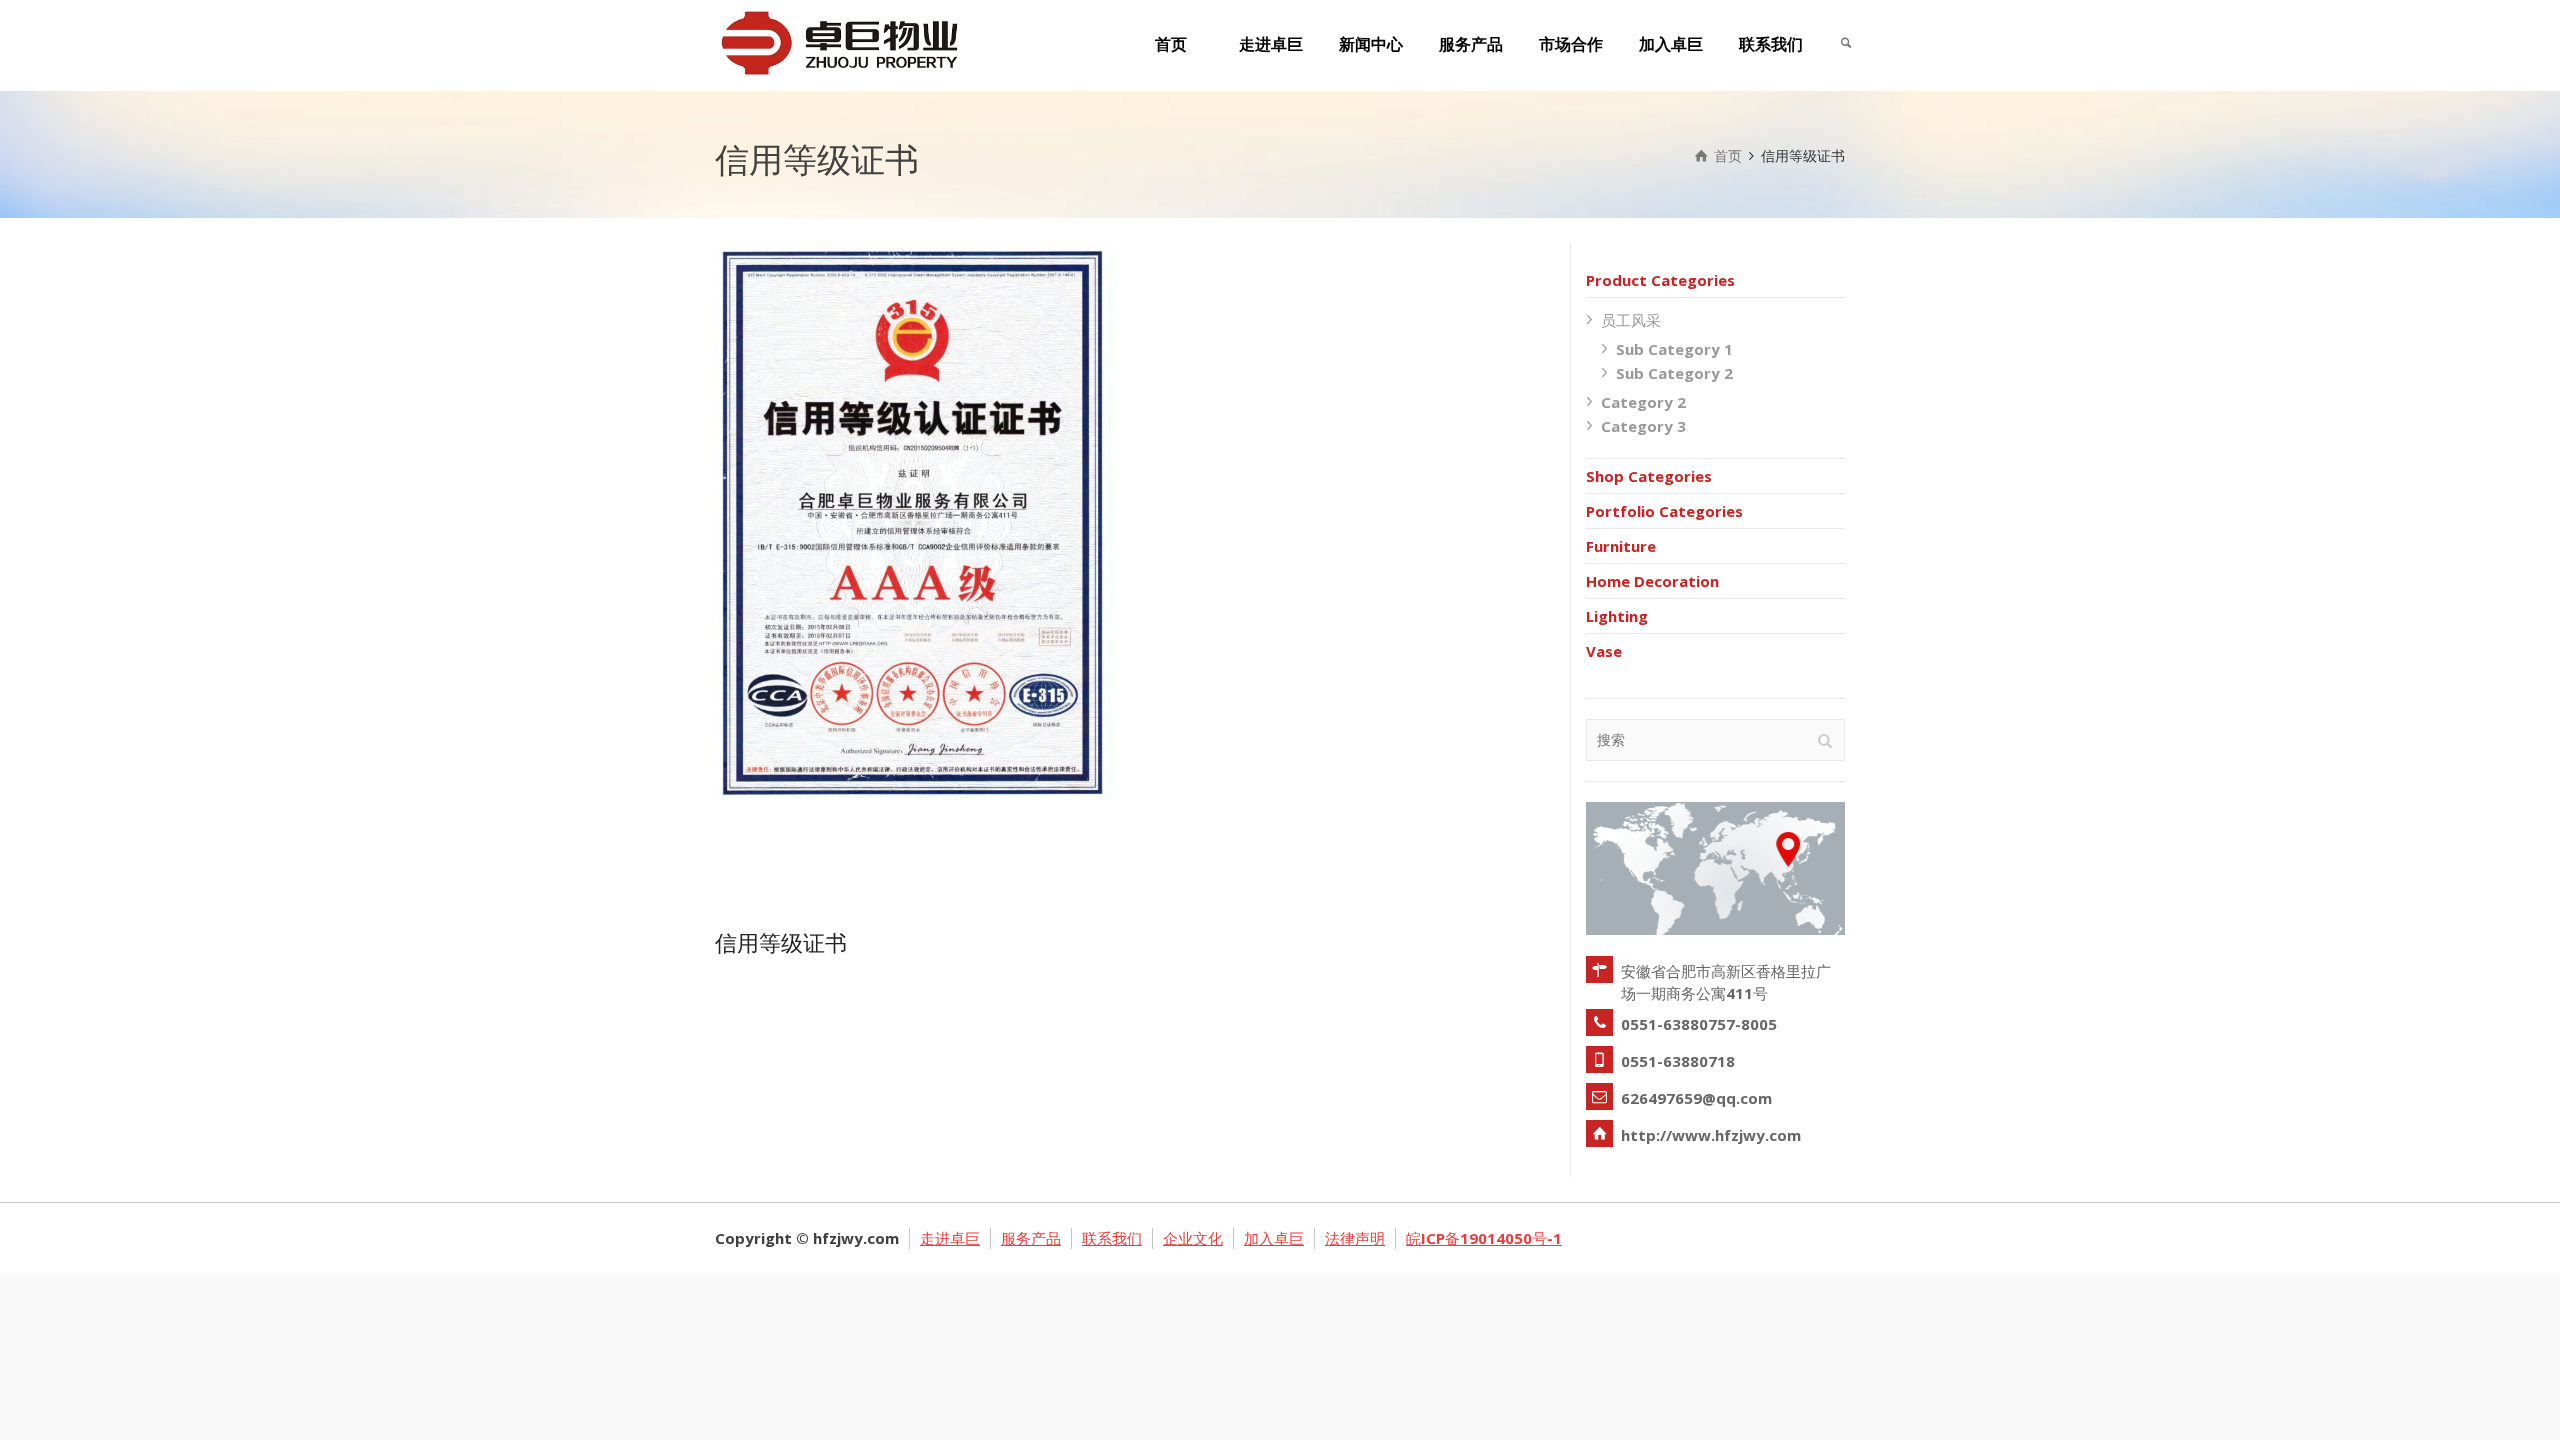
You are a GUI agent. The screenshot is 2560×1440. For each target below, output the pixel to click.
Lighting (1617, 616)
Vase (1604, 651)
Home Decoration (1652, 581)
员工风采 (1631, 320)
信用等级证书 (781, 942)
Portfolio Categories (1664, 511)
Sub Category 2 (1674, 373)
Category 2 (1643, 402)
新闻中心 (1371, 44)
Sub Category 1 (1674, 349)
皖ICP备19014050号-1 (1484, 1238)
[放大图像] (889, 576)
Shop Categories (1649, 476)
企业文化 (1193, 1238)
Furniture (1621, 546)
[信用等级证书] (946, 576)
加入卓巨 (1671, 44)
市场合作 (1571, 44)
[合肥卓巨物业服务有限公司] (838, 41)
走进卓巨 (1271, 44)
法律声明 (1355, 1238)
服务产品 (1471, 44)
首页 (1171, 44)
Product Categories (1660, 280)
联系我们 (1771, 44)
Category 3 (1643, 426)
